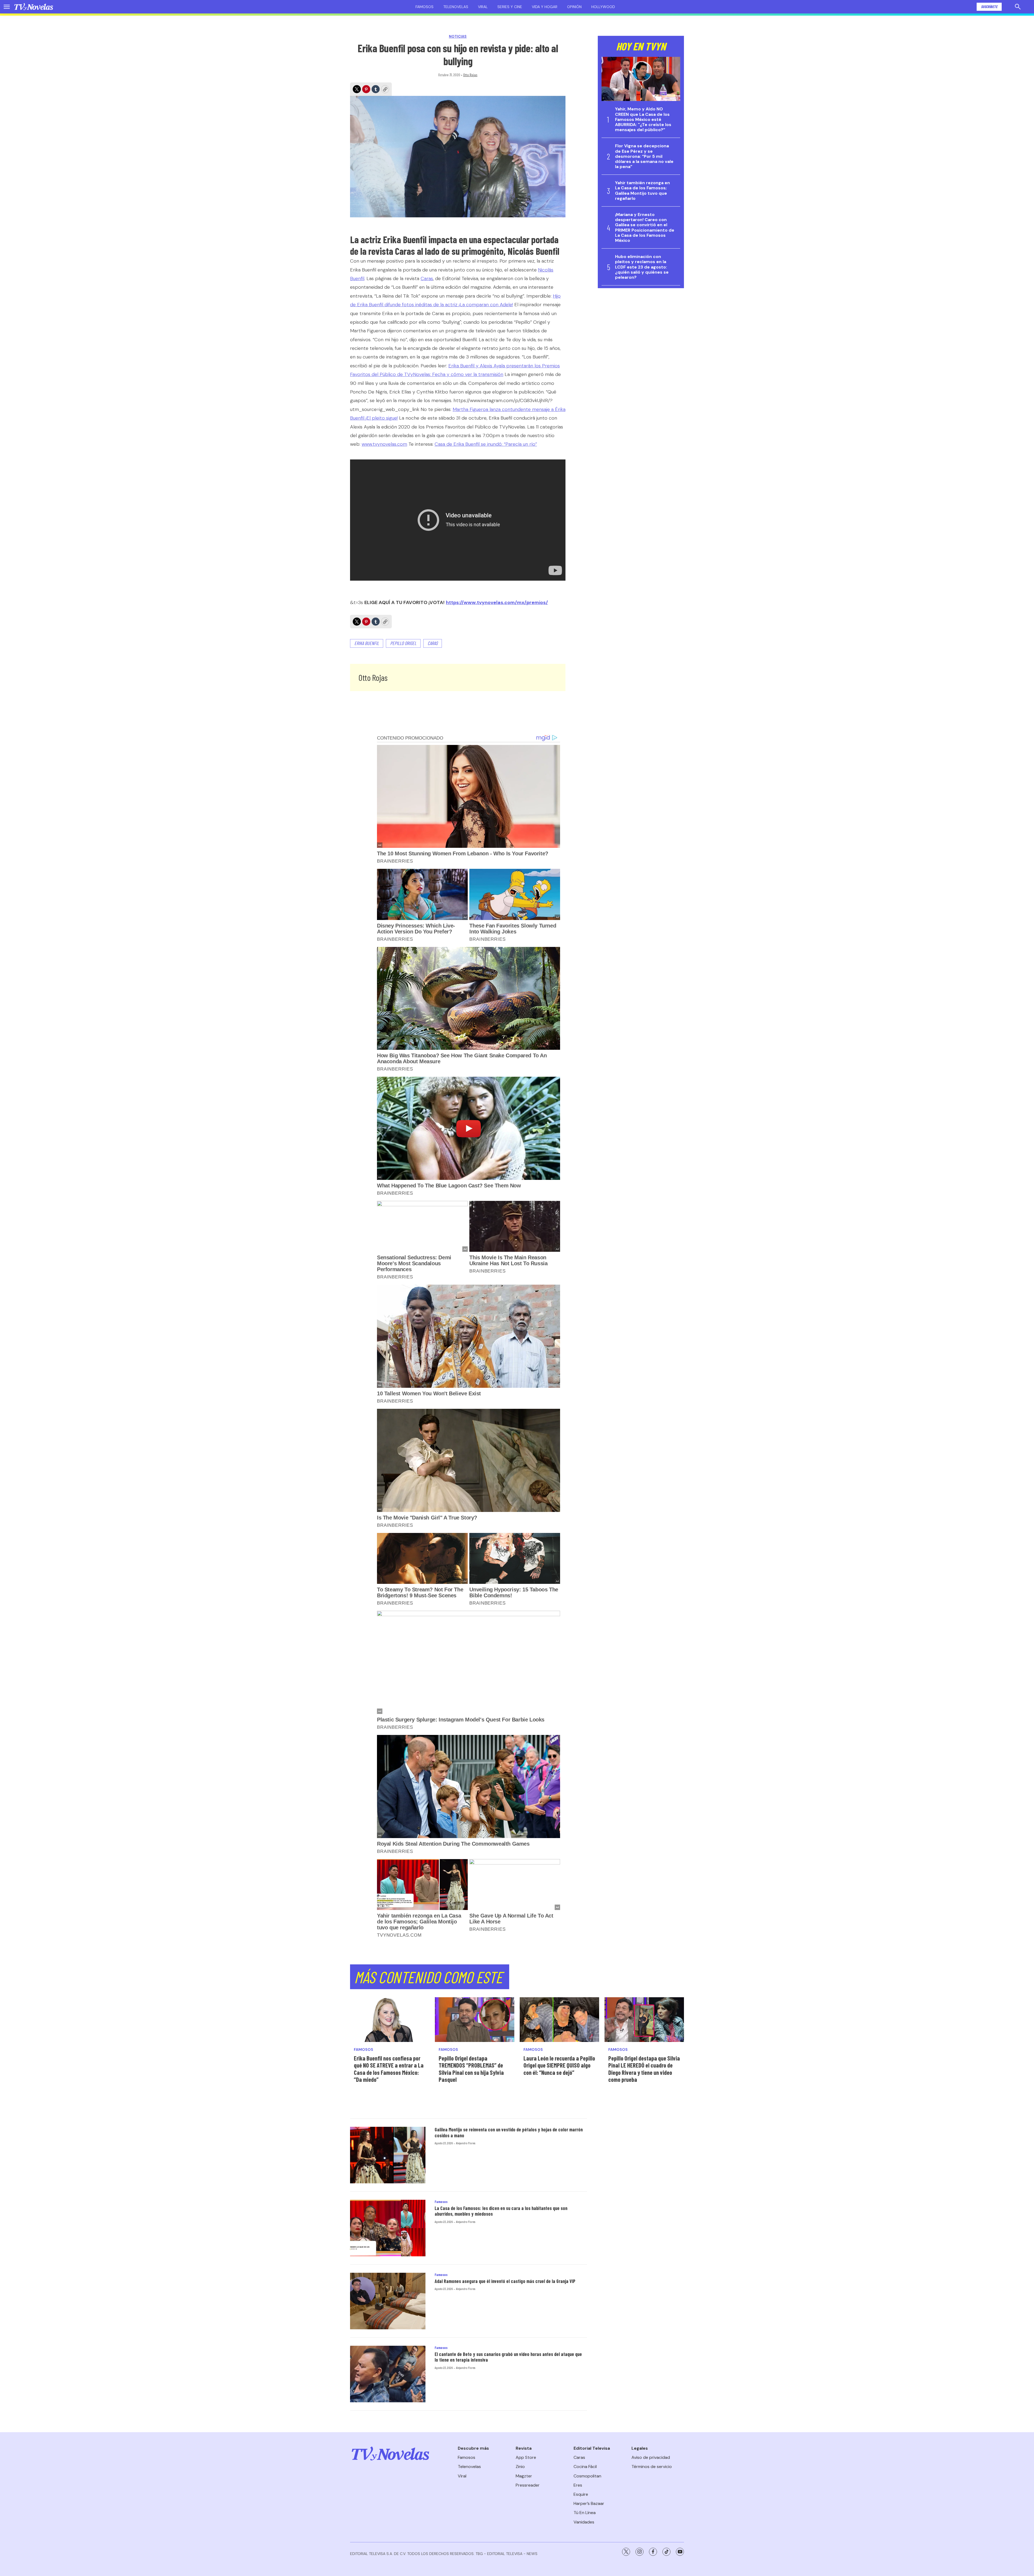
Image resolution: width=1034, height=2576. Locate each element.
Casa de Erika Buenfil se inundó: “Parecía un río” (486, 444)
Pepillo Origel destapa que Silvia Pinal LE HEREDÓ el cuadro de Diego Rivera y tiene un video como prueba (644, 2069)
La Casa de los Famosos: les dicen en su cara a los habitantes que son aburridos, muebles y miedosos (501, 2211)
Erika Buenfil (367, 643)
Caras (427, 278)
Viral (483, 7)
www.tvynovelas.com (384, 444)
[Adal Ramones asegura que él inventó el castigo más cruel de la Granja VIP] (388, 2301)
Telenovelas (456, 7)
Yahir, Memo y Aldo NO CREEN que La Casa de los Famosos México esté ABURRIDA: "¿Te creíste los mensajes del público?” (643, 119)
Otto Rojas (470, 75)
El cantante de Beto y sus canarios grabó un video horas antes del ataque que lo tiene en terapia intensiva (508, 2357)
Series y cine (510, 7)
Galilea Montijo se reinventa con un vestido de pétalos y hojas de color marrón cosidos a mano (509, 2132)
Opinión (574, 7)
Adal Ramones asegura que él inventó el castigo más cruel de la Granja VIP (505, 2281)
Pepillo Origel (403, 643)
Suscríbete (989, 7)
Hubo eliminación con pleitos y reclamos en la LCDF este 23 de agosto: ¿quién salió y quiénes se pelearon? (642, 267)
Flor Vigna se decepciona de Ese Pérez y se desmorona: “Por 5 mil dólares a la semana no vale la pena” (644, 156)
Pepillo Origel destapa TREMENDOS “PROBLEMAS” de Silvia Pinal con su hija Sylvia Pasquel (471, 2069)
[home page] (34, 7)
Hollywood (603, 7)
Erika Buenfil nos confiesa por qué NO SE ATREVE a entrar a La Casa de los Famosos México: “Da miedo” (389, 2069)
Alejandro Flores (466, 2143)
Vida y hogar (545, 7)
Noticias (458, 36)
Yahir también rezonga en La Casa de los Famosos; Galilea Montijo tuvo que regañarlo (642, 191)
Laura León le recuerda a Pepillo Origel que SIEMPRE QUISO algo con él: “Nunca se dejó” (559, 2065)
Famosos (425, 7)
